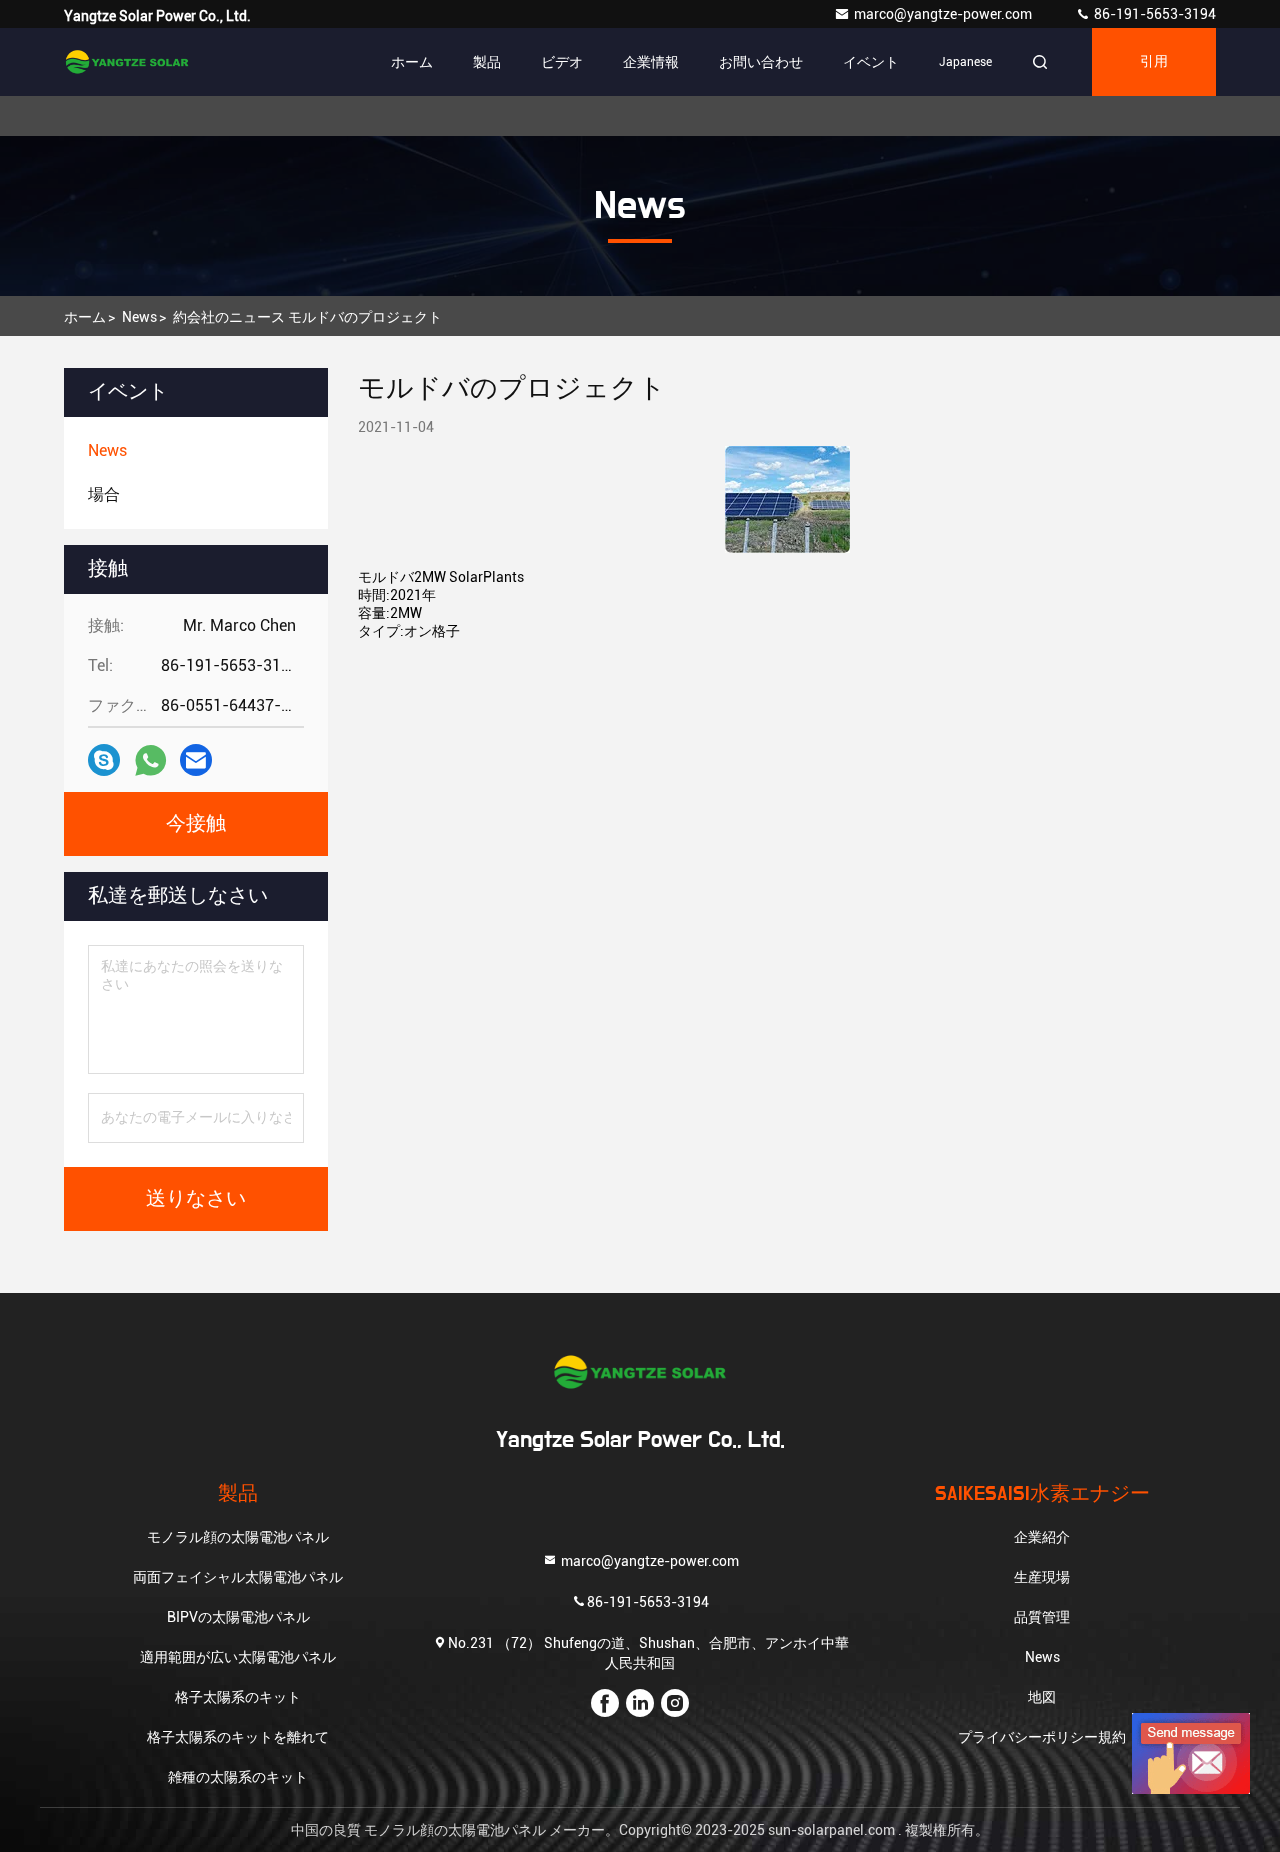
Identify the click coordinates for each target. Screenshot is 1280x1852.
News (139, 317)
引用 (1154, 62)
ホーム (412, 62)
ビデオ (562, 62)
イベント (871, 62)
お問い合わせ (761, 62)
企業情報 (651, 62)
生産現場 (1042, 1577)
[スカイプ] (104, 760)
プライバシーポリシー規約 (1042, 1737)
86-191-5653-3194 (1153, 14)
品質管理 (1042, 1617)
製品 (487, 62)
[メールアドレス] (196, 760)
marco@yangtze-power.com (944, 14)
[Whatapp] (150, 760)
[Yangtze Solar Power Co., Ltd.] (127, 62)
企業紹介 (1042, 1537)
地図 (1042, 1697)
